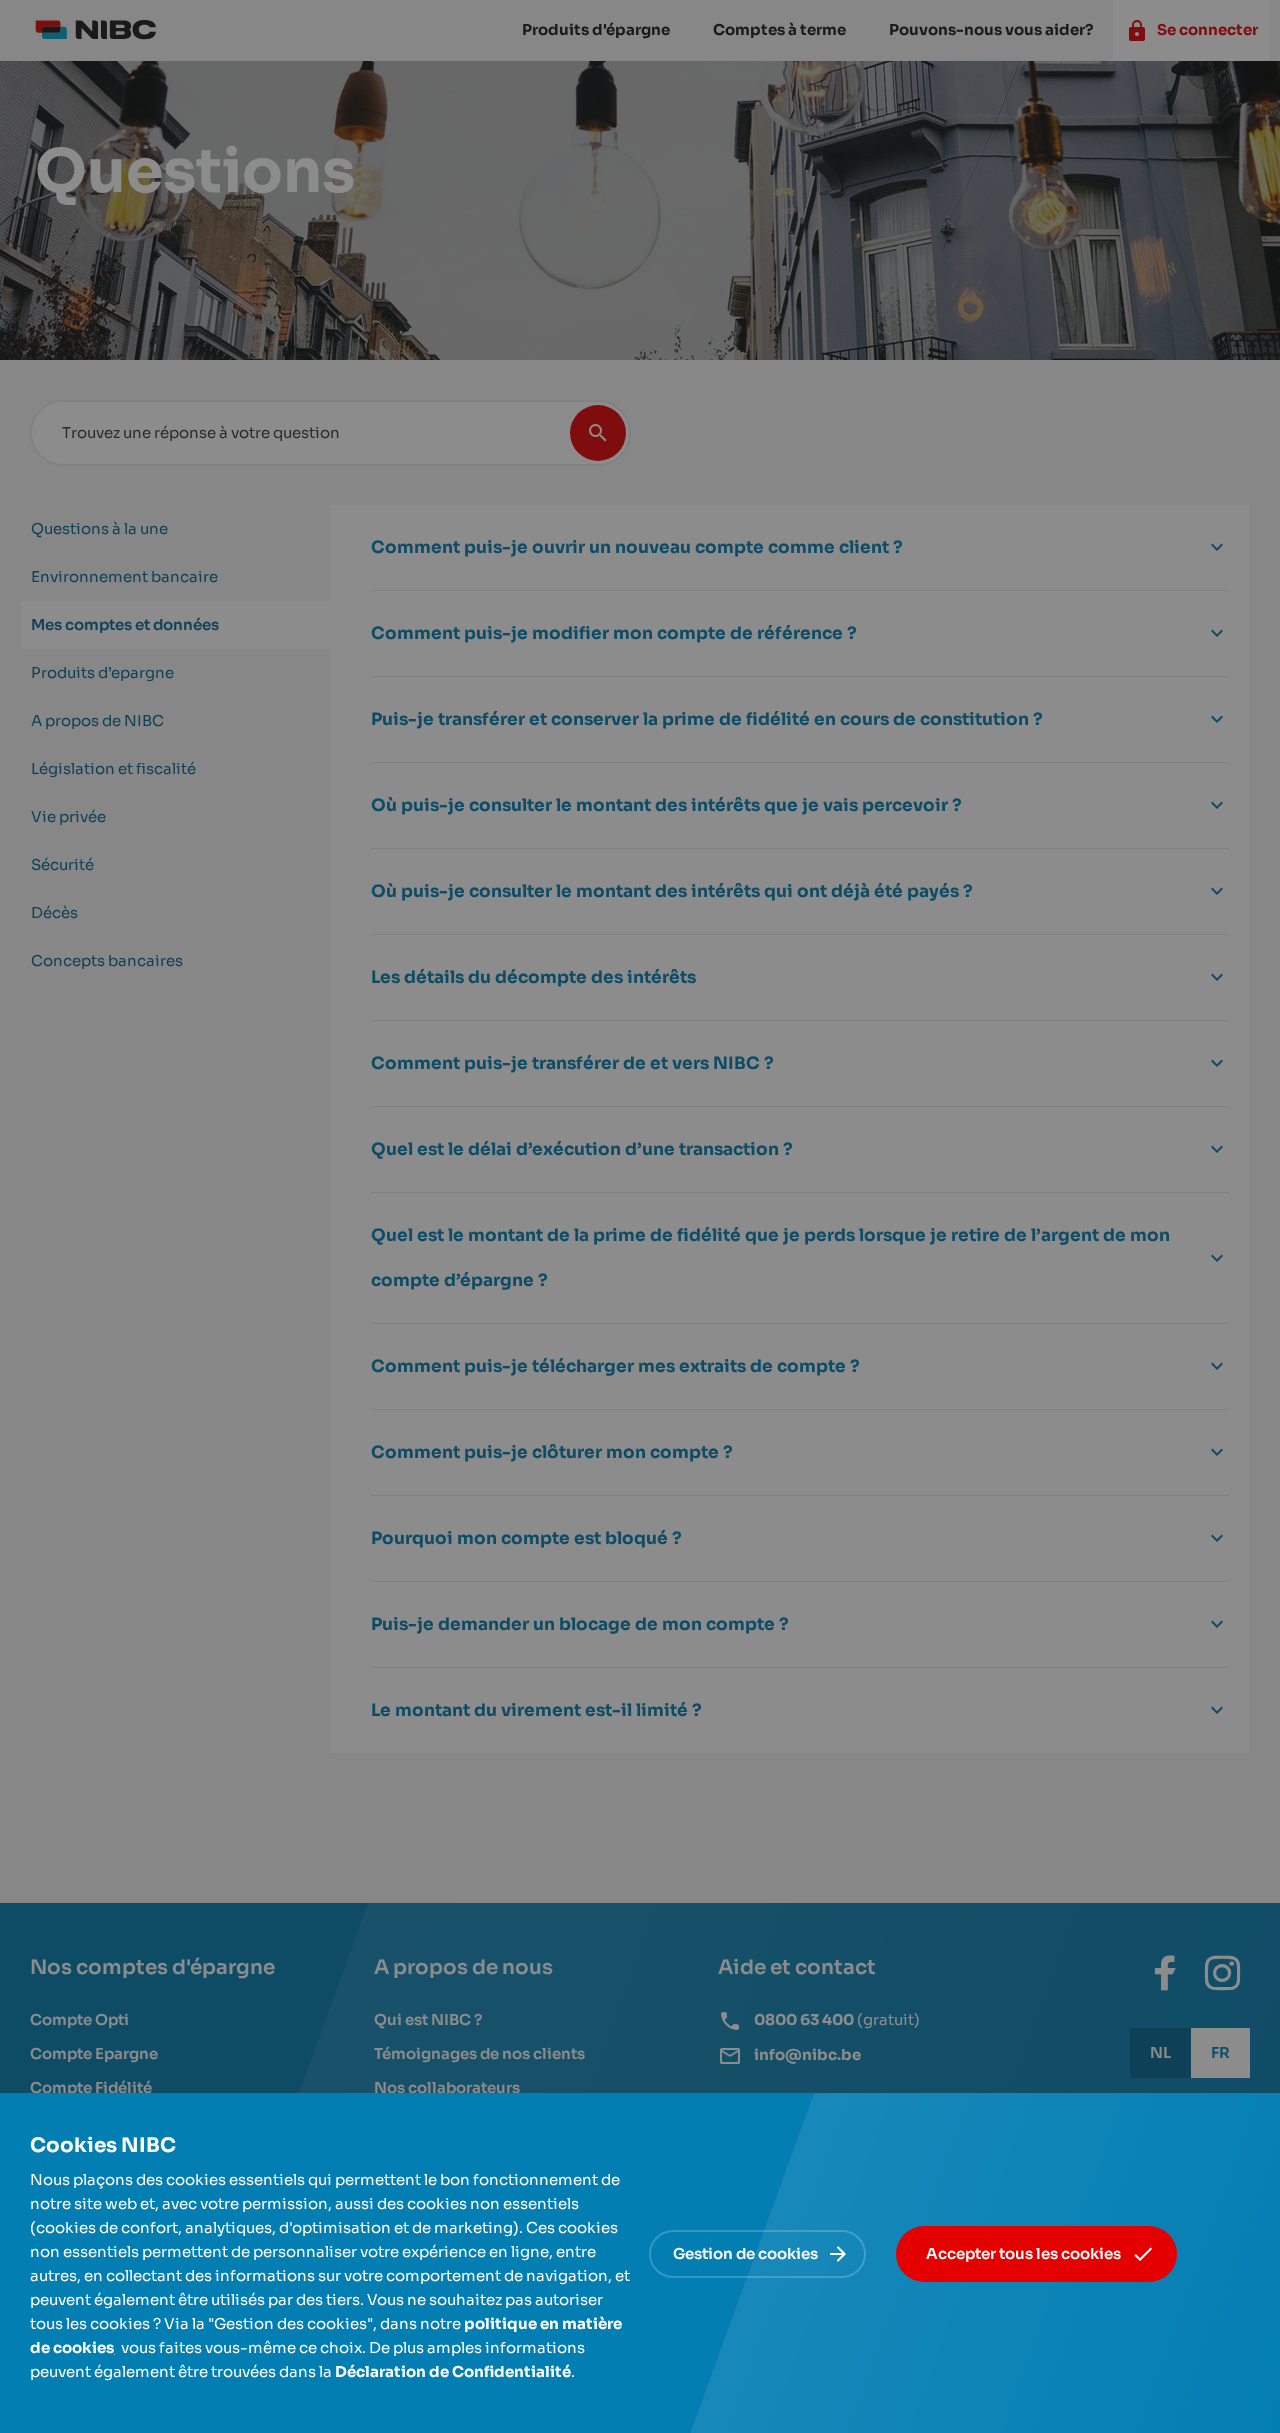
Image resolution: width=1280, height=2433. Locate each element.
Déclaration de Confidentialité (453, 2371)
